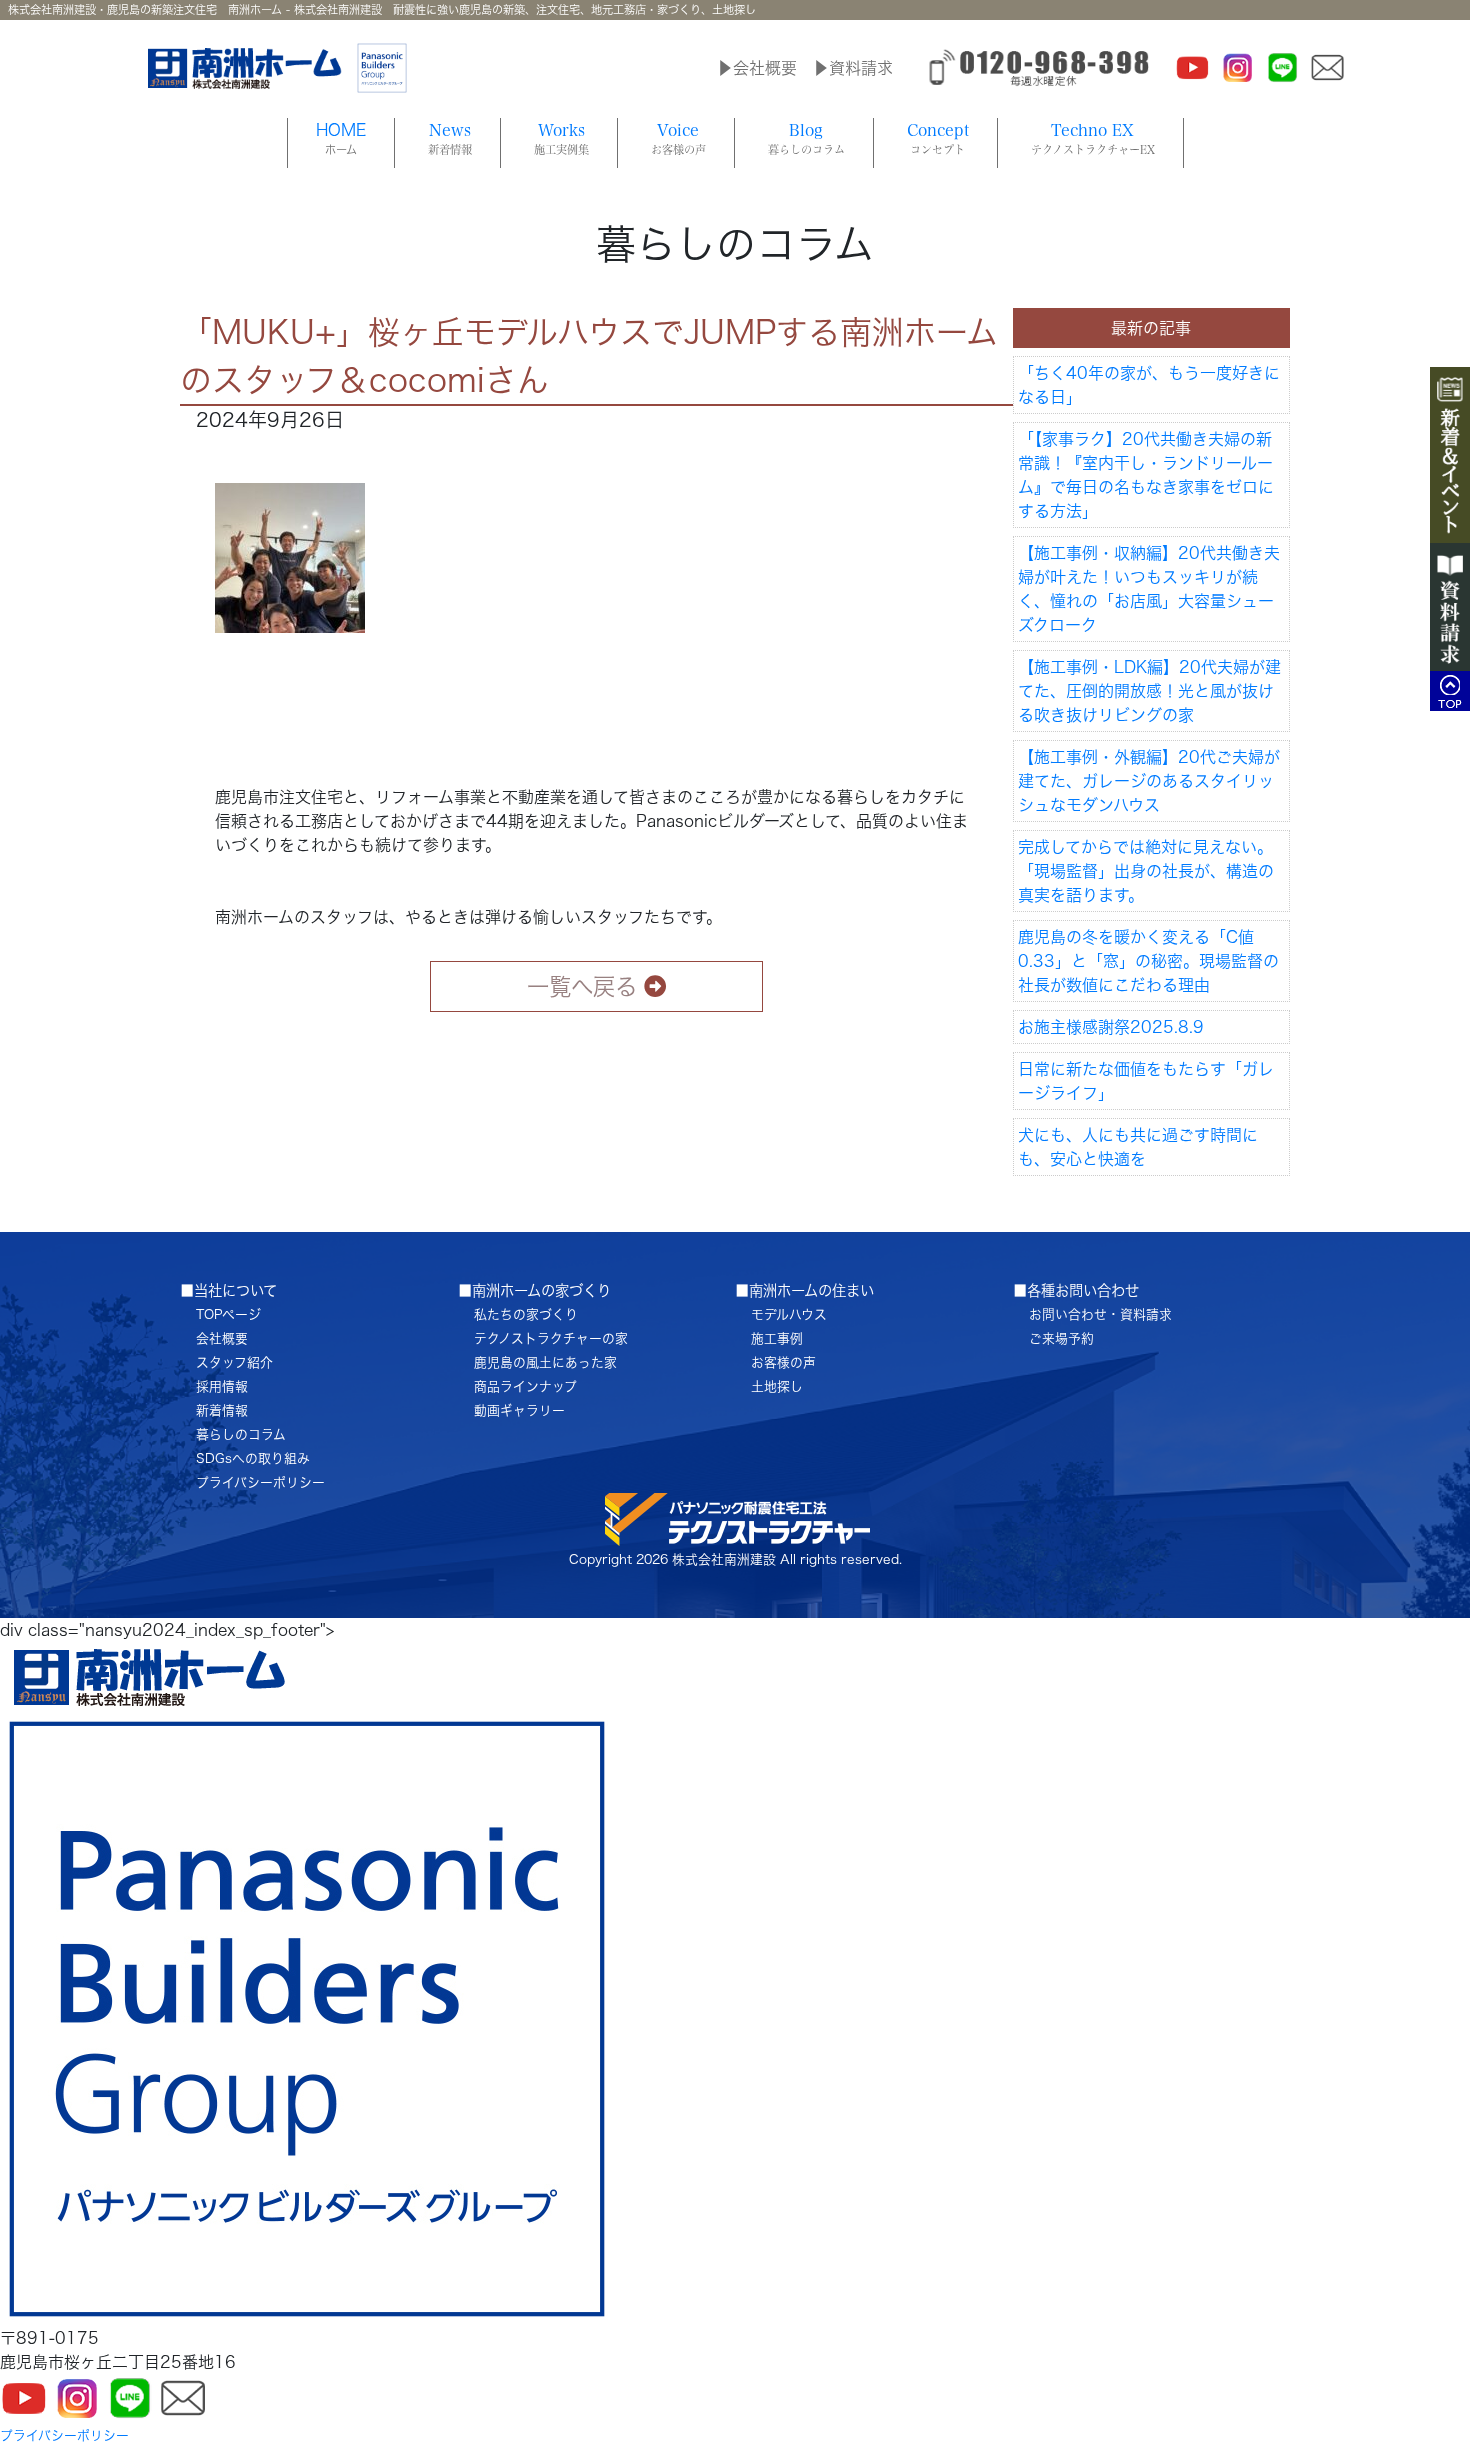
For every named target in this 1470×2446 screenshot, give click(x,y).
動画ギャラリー (519, 1410)
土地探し (777, 1386)
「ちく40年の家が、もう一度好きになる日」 (1149, 385)
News (450, 138)
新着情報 (222, 1410)
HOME (341, 138)
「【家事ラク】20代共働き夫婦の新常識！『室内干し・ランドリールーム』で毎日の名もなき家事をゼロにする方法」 (1146, 475)
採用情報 (222, 1386)
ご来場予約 (1061, 1338)
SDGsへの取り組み (253, 1458)
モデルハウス (789, 1314)
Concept (938, 138)
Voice (678, 138)
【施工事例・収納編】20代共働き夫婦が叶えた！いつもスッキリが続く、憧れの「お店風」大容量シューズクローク (1149, 589)
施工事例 (777, 1338)
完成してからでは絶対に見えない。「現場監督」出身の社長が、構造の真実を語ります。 (1146, 871)
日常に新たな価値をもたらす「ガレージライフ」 (1146, 1081)
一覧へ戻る (582, 986)
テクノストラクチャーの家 (551, 1338)
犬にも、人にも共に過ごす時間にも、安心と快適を (1138, 1147)
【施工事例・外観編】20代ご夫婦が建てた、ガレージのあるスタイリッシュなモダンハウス (1149, 781)
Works (561, 138)
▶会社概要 (757, 68)
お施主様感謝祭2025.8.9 (1111, 1027)
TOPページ (228, 1314)
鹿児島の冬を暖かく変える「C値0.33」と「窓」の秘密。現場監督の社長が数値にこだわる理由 (1148, 961)
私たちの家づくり (526, 1314)
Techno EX (1093, 138)
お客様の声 (783, 1362)
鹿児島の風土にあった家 (545, 1362)
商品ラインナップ (525, 1386)
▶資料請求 (853, 68)
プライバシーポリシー (260, 1482)
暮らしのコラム (241, 1434)
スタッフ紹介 (234, 1362)
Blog (806, 138)
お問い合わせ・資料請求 (1100, 1314)
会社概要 (222, 1338)
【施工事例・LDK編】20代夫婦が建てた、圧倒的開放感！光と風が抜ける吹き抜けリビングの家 (1149, 691)
